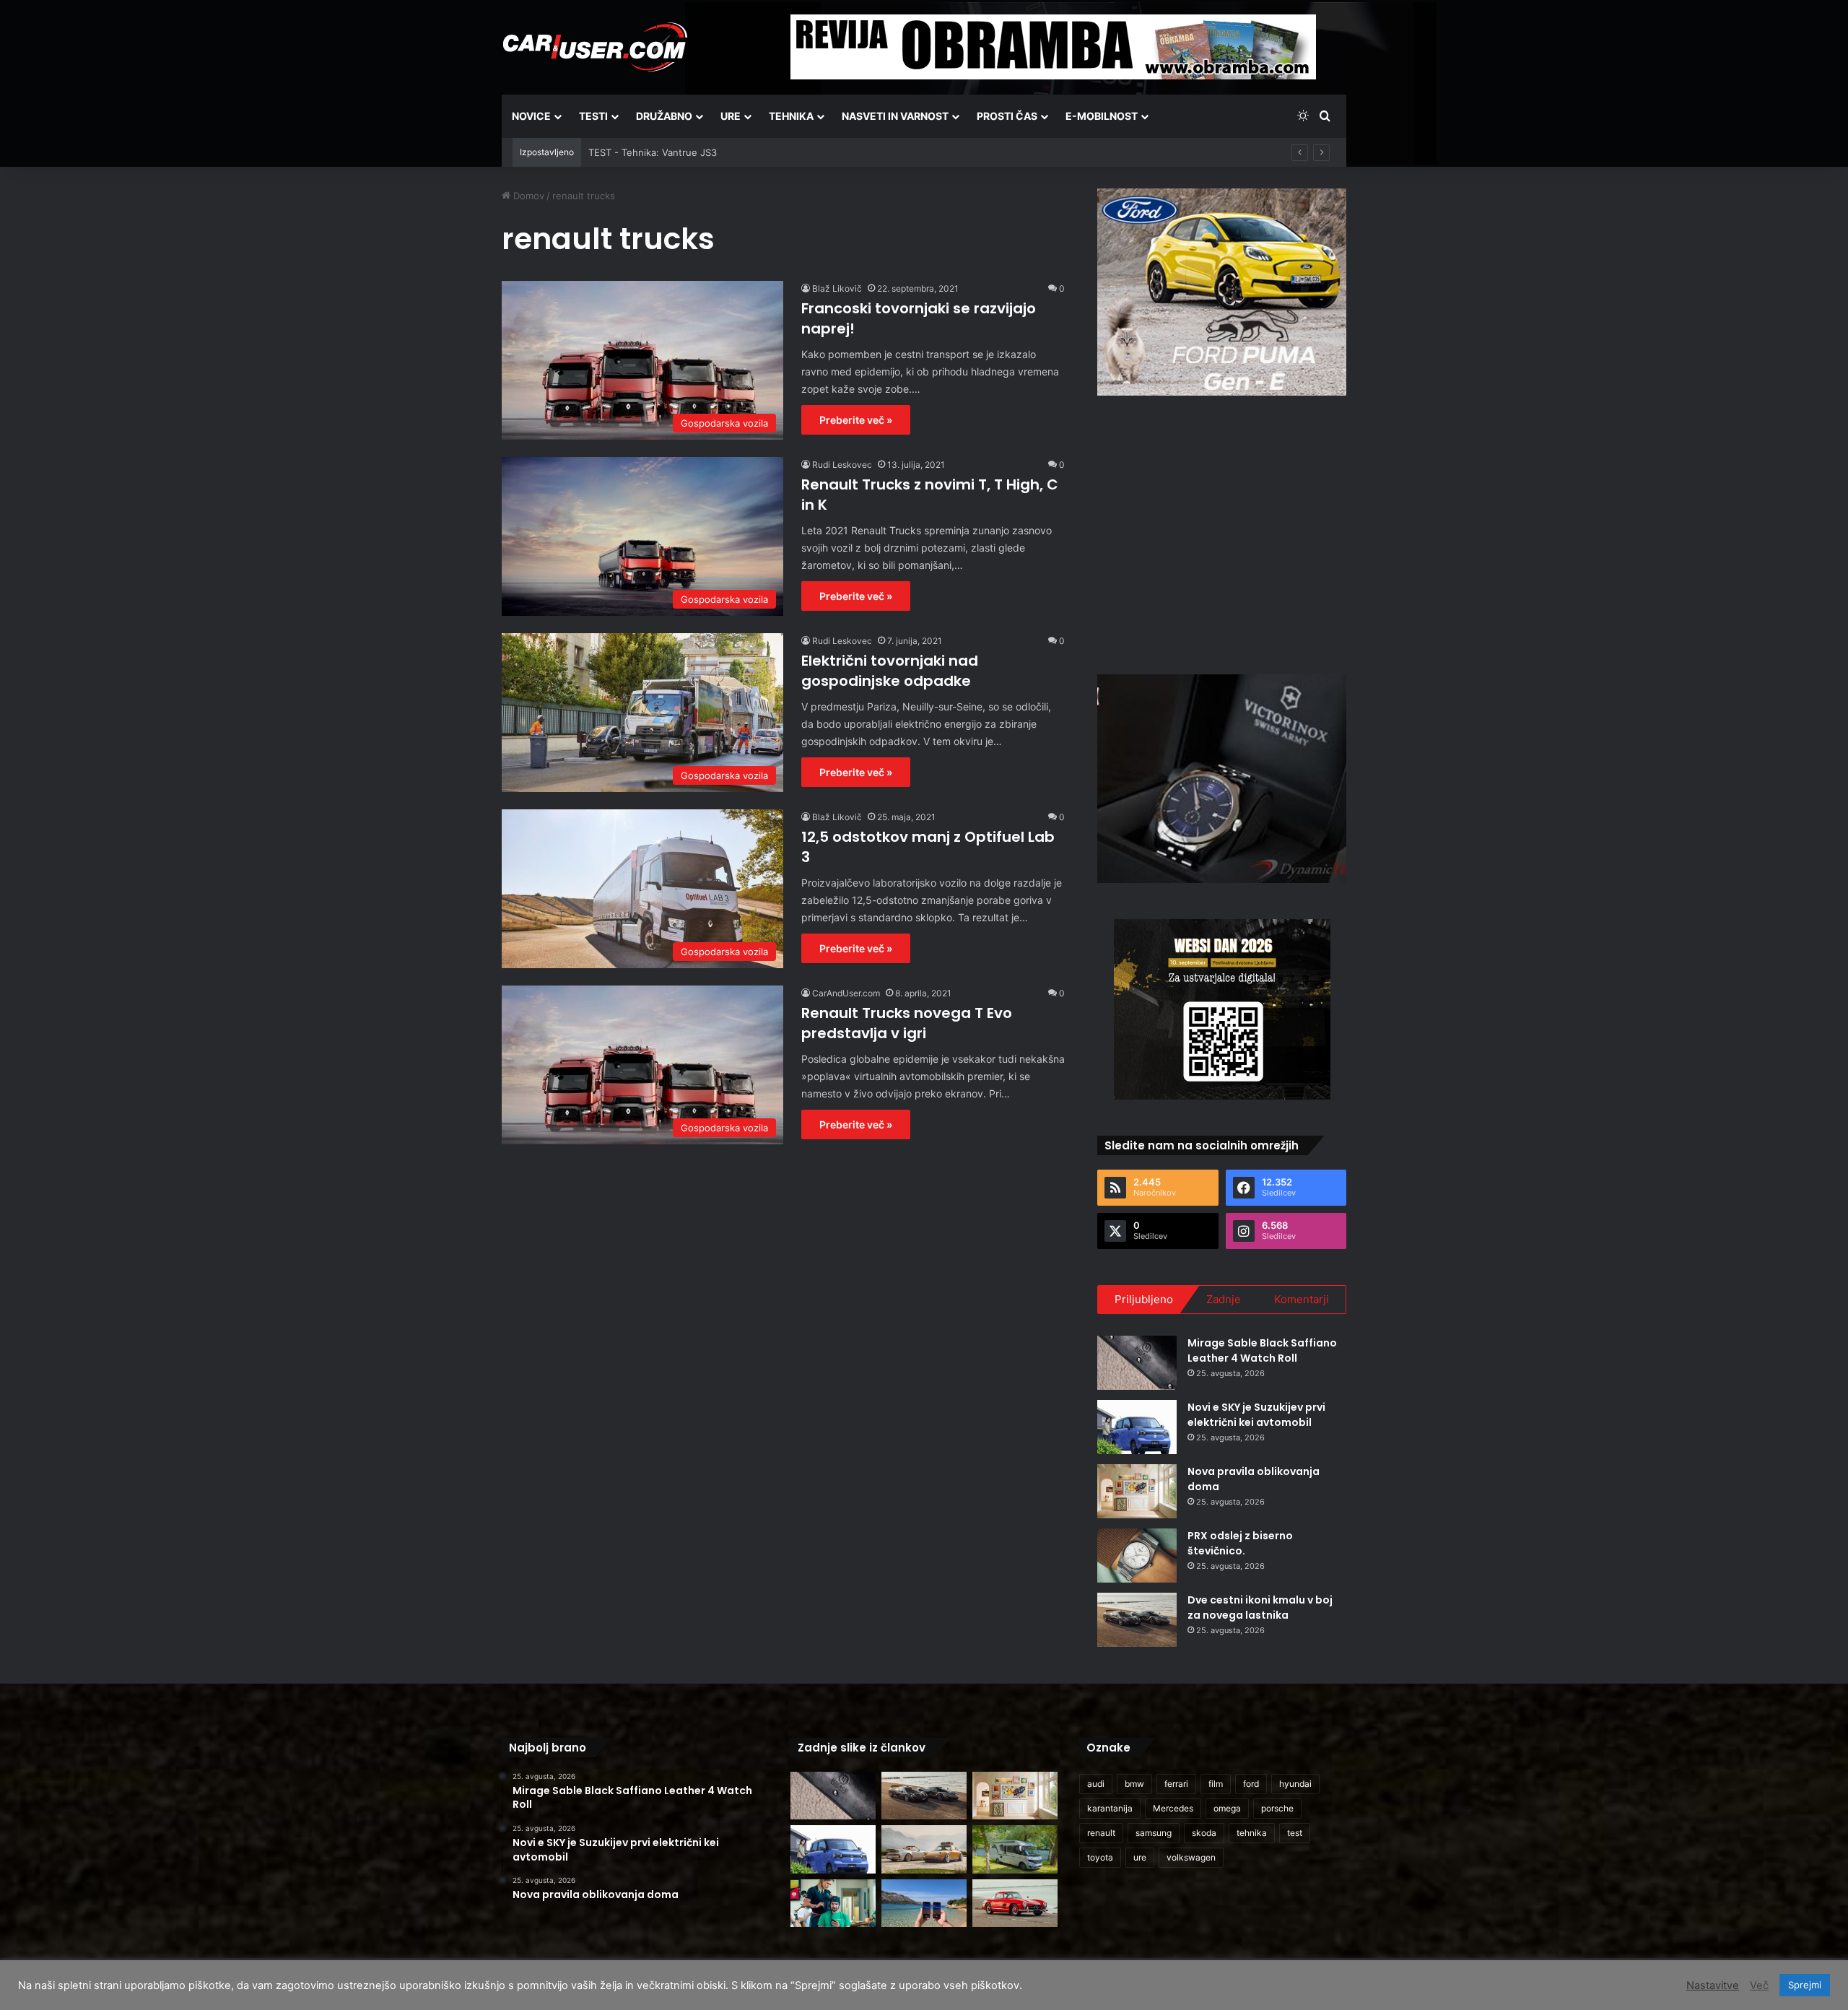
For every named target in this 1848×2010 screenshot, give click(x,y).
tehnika (1252, 1833)
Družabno (664, 116)
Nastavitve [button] (1713, 1985)
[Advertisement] (1222, 533)
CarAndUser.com (846, 993)
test (1295, 1833)
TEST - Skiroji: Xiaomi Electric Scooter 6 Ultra (689, 152)
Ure (731, 116)
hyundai (1295, 1784)
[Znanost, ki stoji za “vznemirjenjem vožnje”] (833, 1904)
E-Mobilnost (1102, 116)
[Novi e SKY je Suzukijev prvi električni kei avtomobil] (1137, 1427)
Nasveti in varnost (895, 116)
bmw (1134, 1784)
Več (1759, 1985)
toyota (1100, 1857)
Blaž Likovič (837, 288)
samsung (1154, 1833)
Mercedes (1173, 1808)
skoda (1204, 1833)
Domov (527, 196)
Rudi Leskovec (842, 465)
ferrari (1176, 1784)
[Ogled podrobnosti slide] (1222, 292)
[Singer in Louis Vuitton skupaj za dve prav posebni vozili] (924, 1849)
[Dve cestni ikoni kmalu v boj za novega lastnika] (1137, 1620)
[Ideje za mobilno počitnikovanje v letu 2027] (1015, 1849)
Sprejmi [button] (1805, 1985)
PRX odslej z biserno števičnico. (1240, 1543)
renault (1101, 1833)
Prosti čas (1007, 116)
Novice (531, 116)
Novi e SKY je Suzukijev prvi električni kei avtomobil (1256, 1415)
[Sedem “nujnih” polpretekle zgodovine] (1015, 1904)
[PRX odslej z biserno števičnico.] (1137, 1556)
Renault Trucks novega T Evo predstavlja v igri (907, 1023)
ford (1251, 1784)
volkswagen (1191, 1857)
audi (1096, 1784)
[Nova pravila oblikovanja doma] (1137, 1491)
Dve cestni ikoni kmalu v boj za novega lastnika (1260, 1607)
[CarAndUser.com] (595, 47)
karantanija (1110, 1808)
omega (1227, 1808)
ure (1140, 1857)
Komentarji (1302, 1299)
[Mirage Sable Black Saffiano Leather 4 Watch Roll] (1137, 1363)
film (1216, 1784)
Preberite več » (856, 420)
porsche (1277, 1808)
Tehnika (791, 116)
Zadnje (1224, 1299)
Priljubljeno (1144, 1299)
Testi (593, 116)
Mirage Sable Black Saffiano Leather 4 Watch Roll (1262, 1350)
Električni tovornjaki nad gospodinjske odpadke (890, 671)
